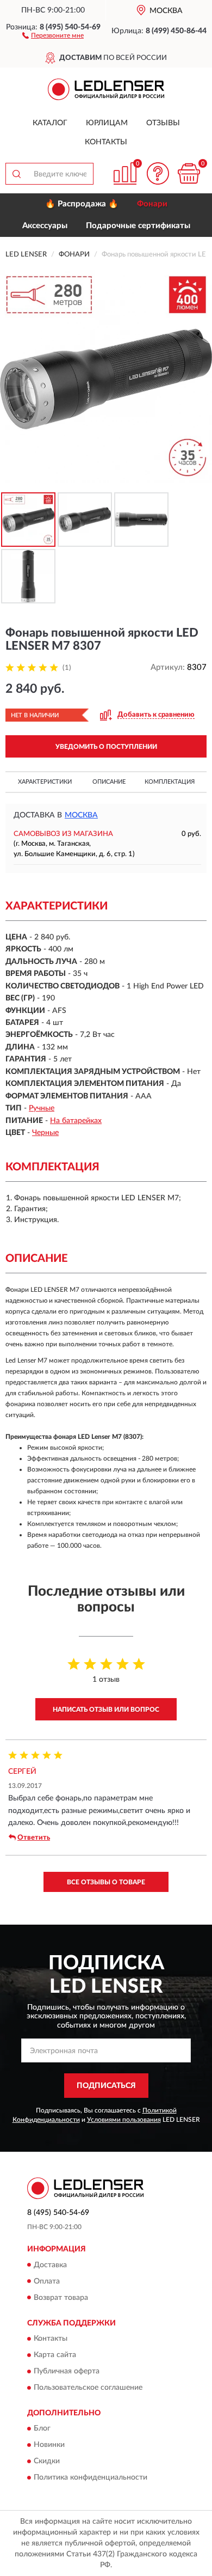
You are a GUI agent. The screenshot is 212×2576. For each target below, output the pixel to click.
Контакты (106, 142)
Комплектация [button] (170, 782)
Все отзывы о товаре (106, 1882)
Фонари (152, 204)
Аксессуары (45, 226)
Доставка (50, 2265)
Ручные (42, 1108)
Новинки (49, 2445)
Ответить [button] (34, 1838)
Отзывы (163, 123)
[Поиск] (16, 174)
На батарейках (76, 1121)
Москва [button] (81, 815)
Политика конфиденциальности (91, 2478)
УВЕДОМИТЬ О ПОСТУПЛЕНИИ (106, 747)
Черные (45, 1133)
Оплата (47, 2281)
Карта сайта (55, 2355)
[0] (189, 173)
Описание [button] (109, 782)
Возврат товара (61, 2298)
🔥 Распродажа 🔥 (82, 204)
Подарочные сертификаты (138, 226)
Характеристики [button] (45, 782)
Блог (42, 2429)
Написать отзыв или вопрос (106, 1710)
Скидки (47, 2462)
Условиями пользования (124, 2120)
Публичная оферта (67, 2371)
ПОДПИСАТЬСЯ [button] (106, 2086)
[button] (53, 35)
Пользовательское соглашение (88, 2388)
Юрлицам (107, 123)
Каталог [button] (50, 123)
